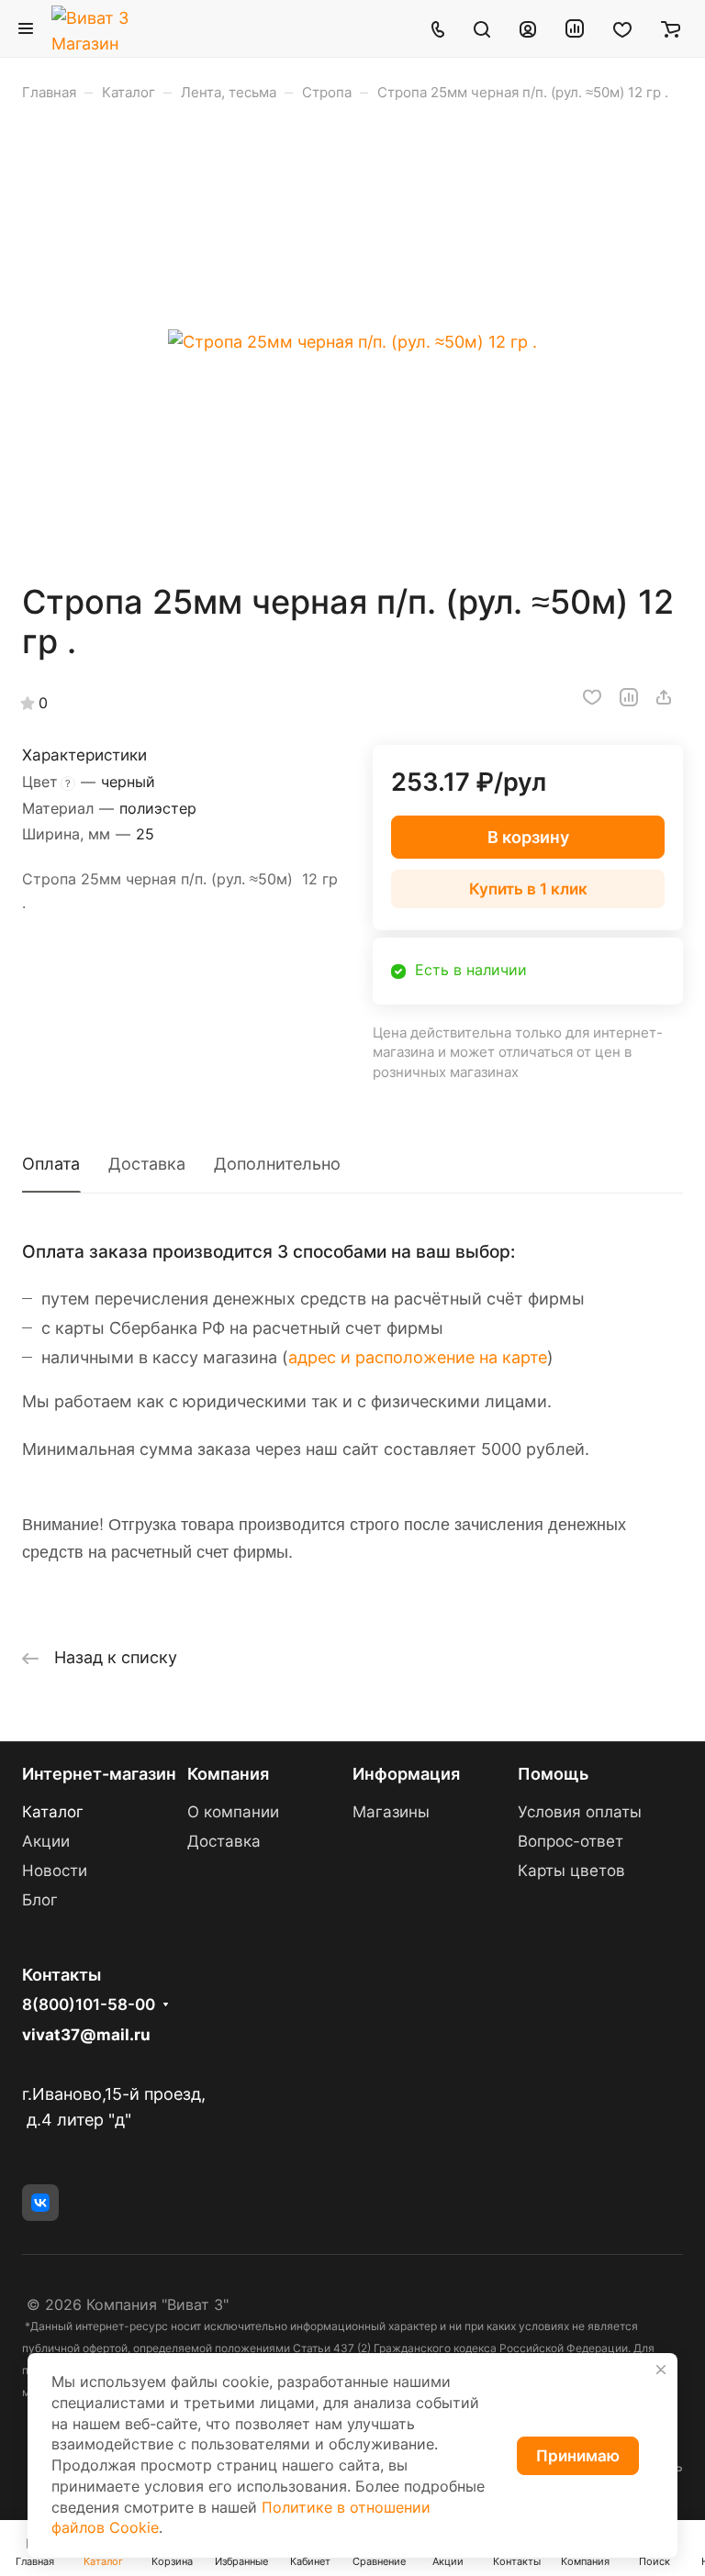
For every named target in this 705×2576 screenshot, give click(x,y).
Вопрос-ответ (571, 1841)
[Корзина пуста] (671, 28)
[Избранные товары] (622, 28)
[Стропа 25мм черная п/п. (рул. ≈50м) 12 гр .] (352, 342)
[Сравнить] (629, 697)
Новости (55, 1871)
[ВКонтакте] (40, 2203)
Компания (228, 1774)
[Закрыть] (661, 2370)
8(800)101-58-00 (89, 2005)
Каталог (53, 1812)
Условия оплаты (580, 1812)
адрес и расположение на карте (418, 1357)
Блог (40, 1900)
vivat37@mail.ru (86, 2035)
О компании (233, 1812)
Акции (46, 1841)
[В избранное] (592, 697)
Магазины (391, 1812)
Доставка (147, 1164)
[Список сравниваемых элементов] (575, 28)
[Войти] (528, 28)
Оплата (51, 1164)
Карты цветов (571, 1871)
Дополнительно (277, 1164)
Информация (406, 1774)
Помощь (553, 1774)
